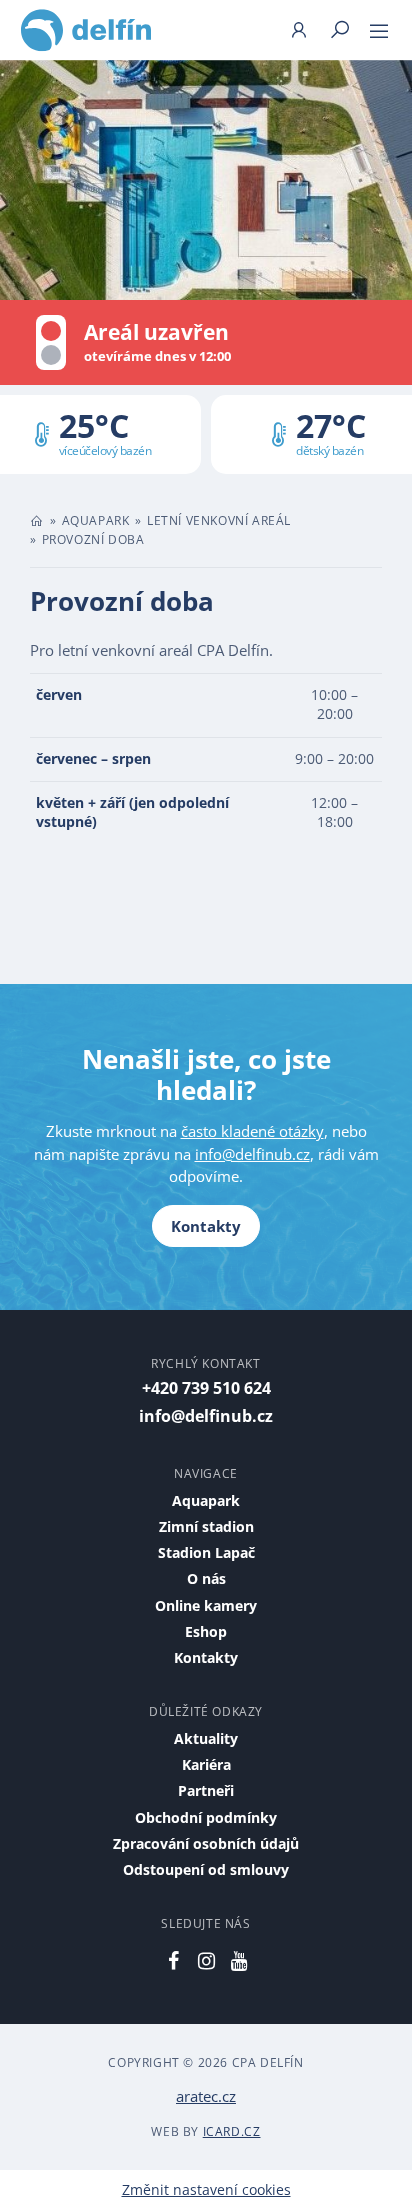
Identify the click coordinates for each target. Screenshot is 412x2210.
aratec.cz (206, 2096)
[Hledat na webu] (339, 29)
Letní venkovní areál (219, 520)
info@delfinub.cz (252, 1154)
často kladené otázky (252, 1131)
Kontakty (206, 1226)
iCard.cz (232, 2131)
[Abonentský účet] (298, 29)
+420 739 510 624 (206, 1388)
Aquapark (96, 520)
